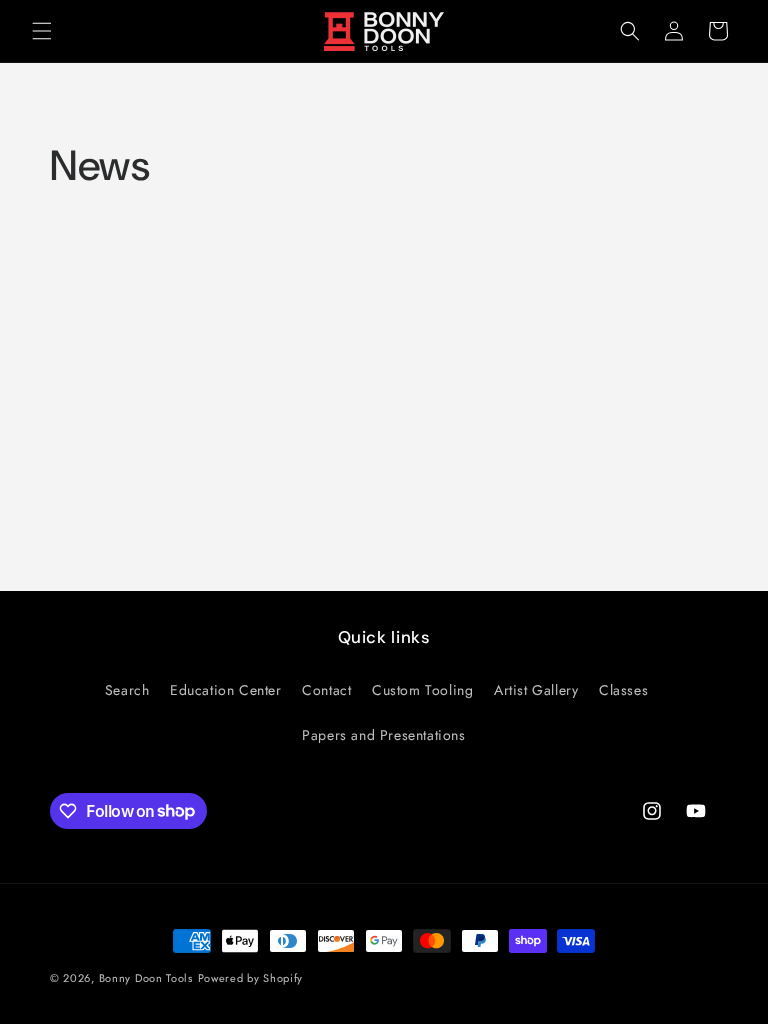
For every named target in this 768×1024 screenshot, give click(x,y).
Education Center (226, 690)
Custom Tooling (422, 690)
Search (127, 690)
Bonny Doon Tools (146, 978)
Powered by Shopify (251, 978)
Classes (623, 690)
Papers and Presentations (383, 735)
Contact (326, 690)
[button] (42, 31)
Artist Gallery (536, 690)
